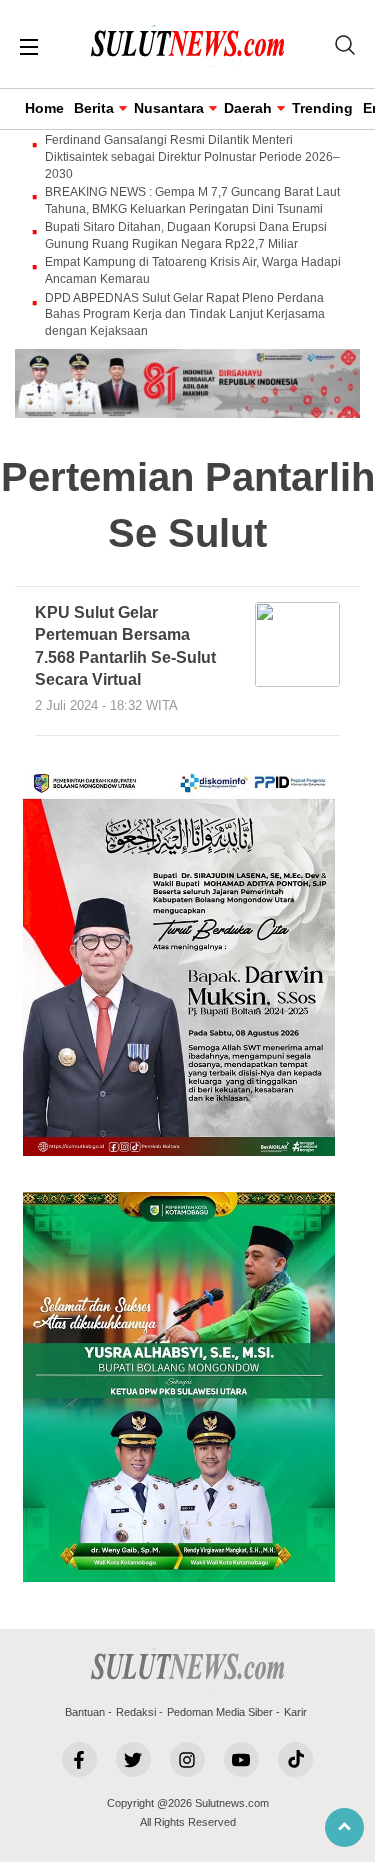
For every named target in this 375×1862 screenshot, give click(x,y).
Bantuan (85, 1712)
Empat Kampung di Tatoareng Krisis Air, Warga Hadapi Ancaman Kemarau (193, 270)
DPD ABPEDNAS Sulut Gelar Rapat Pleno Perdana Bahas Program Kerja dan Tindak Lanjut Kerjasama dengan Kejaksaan (185, 315)
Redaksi (136, 1712)
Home (44, 108)
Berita (94, 108)
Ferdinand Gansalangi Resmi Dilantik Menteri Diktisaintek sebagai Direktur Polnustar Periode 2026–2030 (192, 157)
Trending (322, 108)
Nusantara (169, 108)
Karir (295, 1712)
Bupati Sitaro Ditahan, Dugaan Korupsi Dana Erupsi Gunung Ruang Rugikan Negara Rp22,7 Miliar (186, 235)
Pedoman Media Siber (220, 1712)
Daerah (248, 108)
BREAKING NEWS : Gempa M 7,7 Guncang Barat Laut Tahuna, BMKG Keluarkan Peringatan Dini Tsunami (192, 200)
